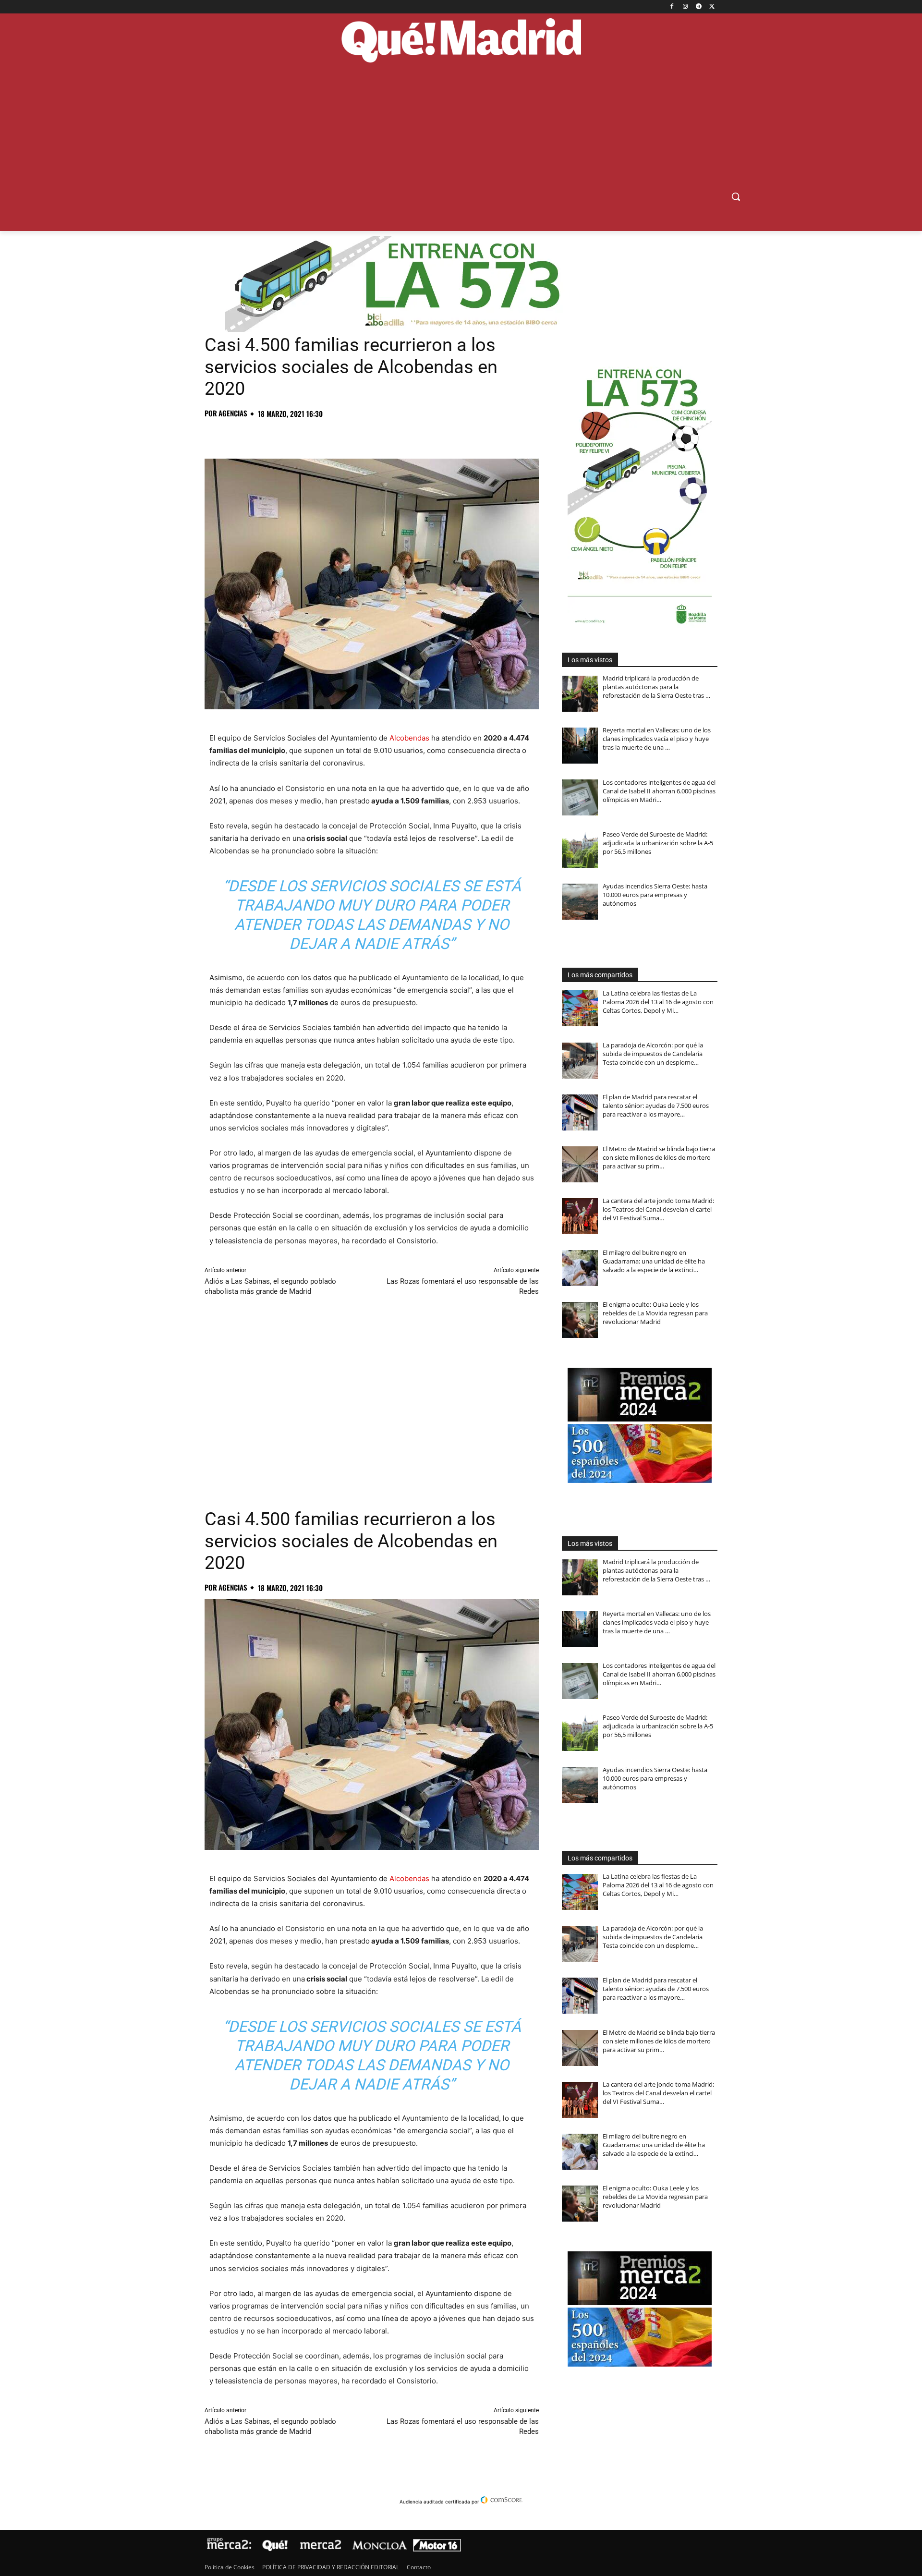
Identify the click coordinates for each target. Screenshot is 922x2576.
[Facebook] (672, 7)
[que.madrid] (461, 42)
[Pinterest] (258, 435)
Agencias (233, 413)
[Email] (347, 435)
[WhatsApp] (280, 435)
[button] (736, 196)
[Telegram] (698, 7)
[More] (369, 435)
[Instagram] (685, 7)
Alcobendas (409, 738)
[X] (712, 7)
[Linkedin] (325, 435)
